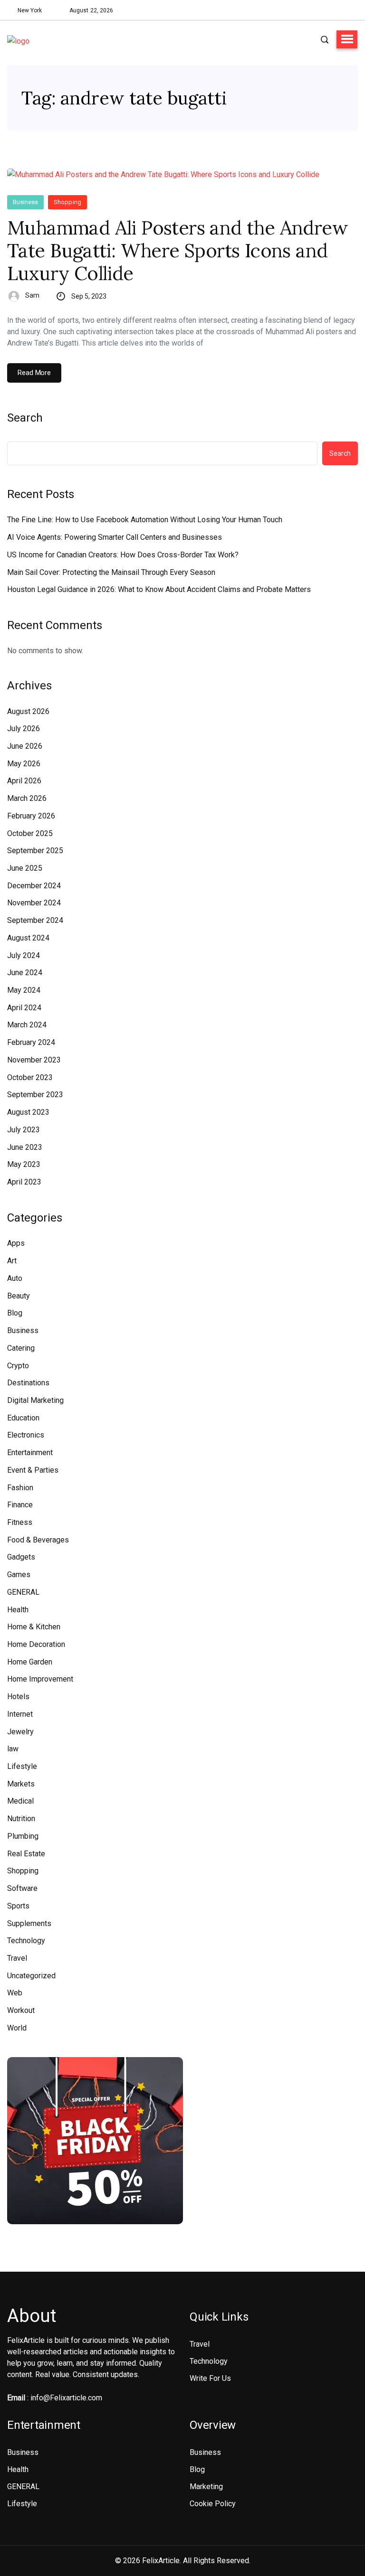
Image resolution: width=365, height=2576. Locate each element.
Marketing (206, 2487)
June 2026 (25, 746)
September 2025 (35, 851)
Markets (21, 1784)
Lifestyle (22, 1766)
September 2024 (35, 920)
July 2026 (24, 729)
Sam (32, 295)
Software (22, 1888)
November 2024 (34, 903)
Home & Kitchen (34, 1627)
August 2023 (28, 1112)
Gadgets (21, 1557)
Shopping (67, 202)
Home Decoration (36, 1644)
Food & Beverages (38, 1540)
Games (19, 1575)
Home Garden (30, 1662)
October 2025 (30, 833)
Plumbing (23, 1836)
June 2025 (25, 868)
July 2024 (24, 955)
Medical (20, 1801)
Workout (21, 2010)
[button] (347, 39)
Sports (18, 1906)
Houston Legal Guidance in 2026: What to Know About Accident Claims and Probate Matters (159, 589)
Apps (16, 1243)
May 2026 (24, 764)
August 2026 (28, 711)
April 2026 (24, 781)
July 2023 (24, 1130)
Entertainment (30, 1453)
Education (23, 1418)
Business (25, 202)
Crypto (18, 1366)
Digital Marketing (35, 1400)
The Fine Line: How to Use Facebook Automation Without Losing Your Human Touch (145, 520)
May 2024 (24, 990)
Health (18, 1610)
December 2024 (34, 886)
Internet (20, 1714)
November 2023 (34, 1060)
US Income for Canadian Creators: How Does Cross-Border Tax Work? (123, 555)
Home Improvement (40, 1679)
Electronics (26, 1435)
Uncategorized (31, 1976)
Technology (26, 1941)
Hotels (18, 1697)
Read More (34, 373)
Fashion (20, 1488)
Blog (15, 1313)
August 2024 (28, 938)
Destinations (28, 1383)
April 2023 (24, 1182)
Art (12, 1261)
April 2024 (24, 1008)
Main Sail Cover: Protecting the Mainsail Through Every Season (111, 572)
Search (25, 418)
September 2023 (35, 1095)
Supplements (29, 1923)
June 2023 (25, 1147)
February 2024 (31, 1042)
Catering (21, 1348)
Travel (17, 1958)
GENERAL (23, 1592)
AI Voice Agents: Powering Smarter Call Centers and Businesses (115, 537)
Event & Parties (33, 1470)
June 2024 (25, 973)
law (13, 1749)
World (17, 2028)
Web (15, 1993)
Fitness (20, 1522)
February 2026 (31, 816)
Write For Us (210, 2378)
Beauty (19, 1296)
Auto (15, 1278)
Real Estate (26, 1854)
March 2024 (27, 1025)
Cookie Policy (213, 2504)
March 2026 (27, 798)
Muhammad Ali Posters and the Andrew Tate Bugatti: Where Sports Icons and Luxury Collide (178, 251)
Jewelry (20, 1732)
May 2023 (24, 1164)
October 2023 (30, 1077)
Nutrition (21, 1819)
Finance (20, 1505)
